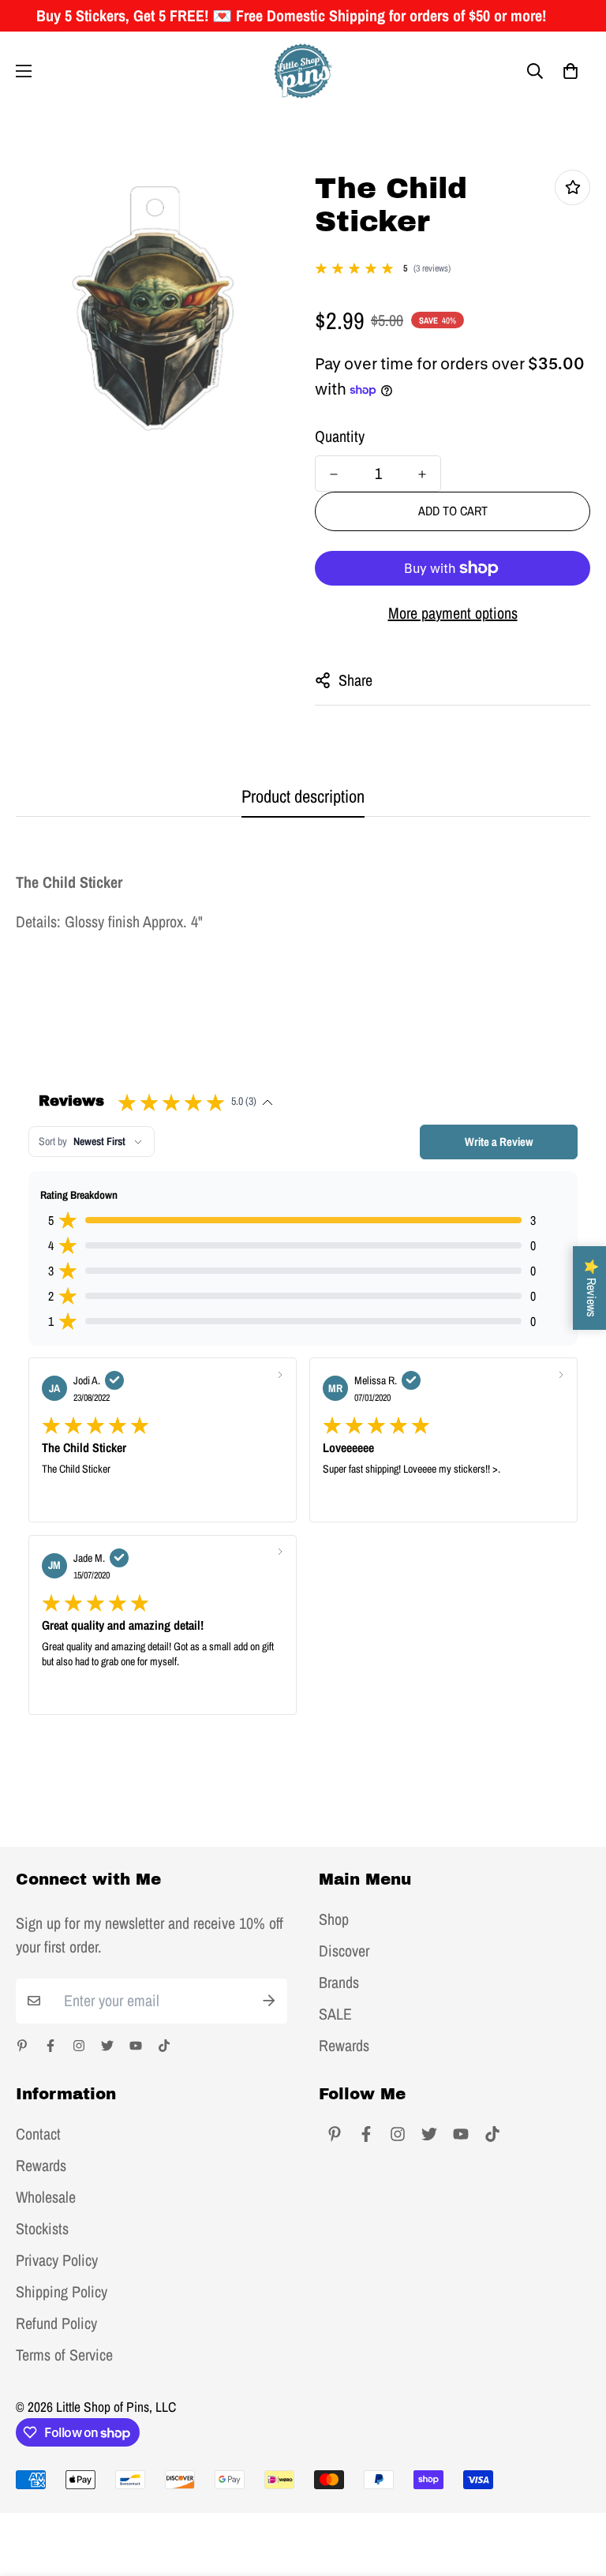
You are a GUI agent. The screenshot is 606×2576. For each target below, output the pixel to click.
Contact (38, 2134)
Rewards (344, 2046)
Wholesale (46, 2197)
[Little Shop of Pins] (303, 71)
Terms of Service (64, 2355)
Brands (339, 1983)
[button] (570, 71)
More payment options (453, 613)
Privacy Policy (57, 2260)
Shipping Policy (62, 2292)
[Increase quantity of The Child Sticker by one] (422, 474)
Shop (334, 1919)
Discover (344, 1951)
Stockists (42, 2229)
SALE (335, 2014)
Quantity (340, 436)
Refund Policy (56, 2323)
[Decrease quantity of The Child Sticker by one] (334, 474)
